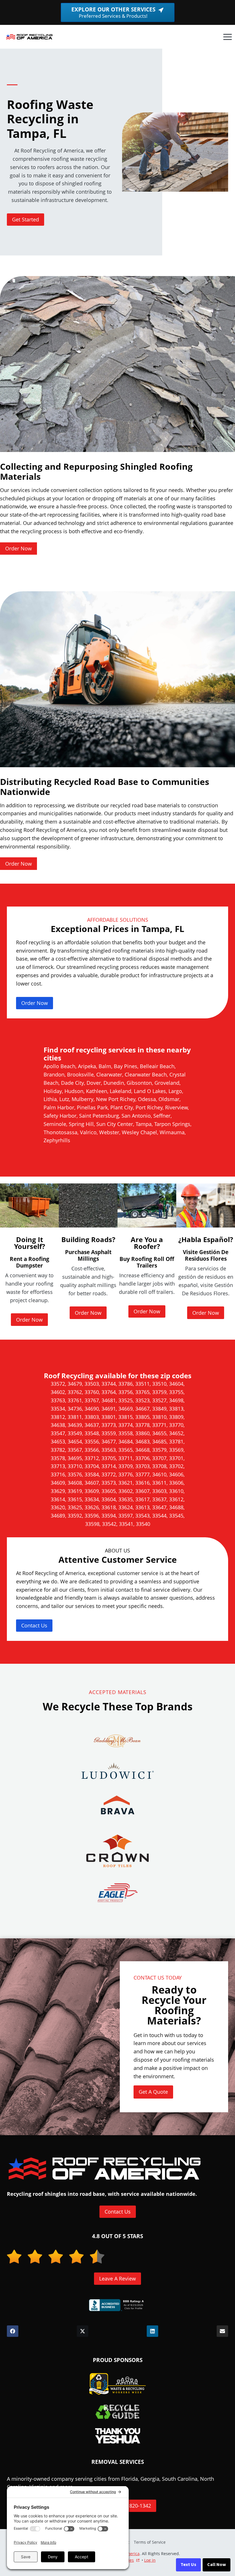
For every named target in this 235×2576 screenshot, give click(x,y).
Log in (150, 2560)
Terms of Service (150, 2542)
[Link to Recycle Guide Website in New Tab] (118, 2412)
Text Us (188, 2565)
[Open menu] (227, 37)
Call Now (217, 2565)
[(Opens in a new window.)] (117, 2305)
